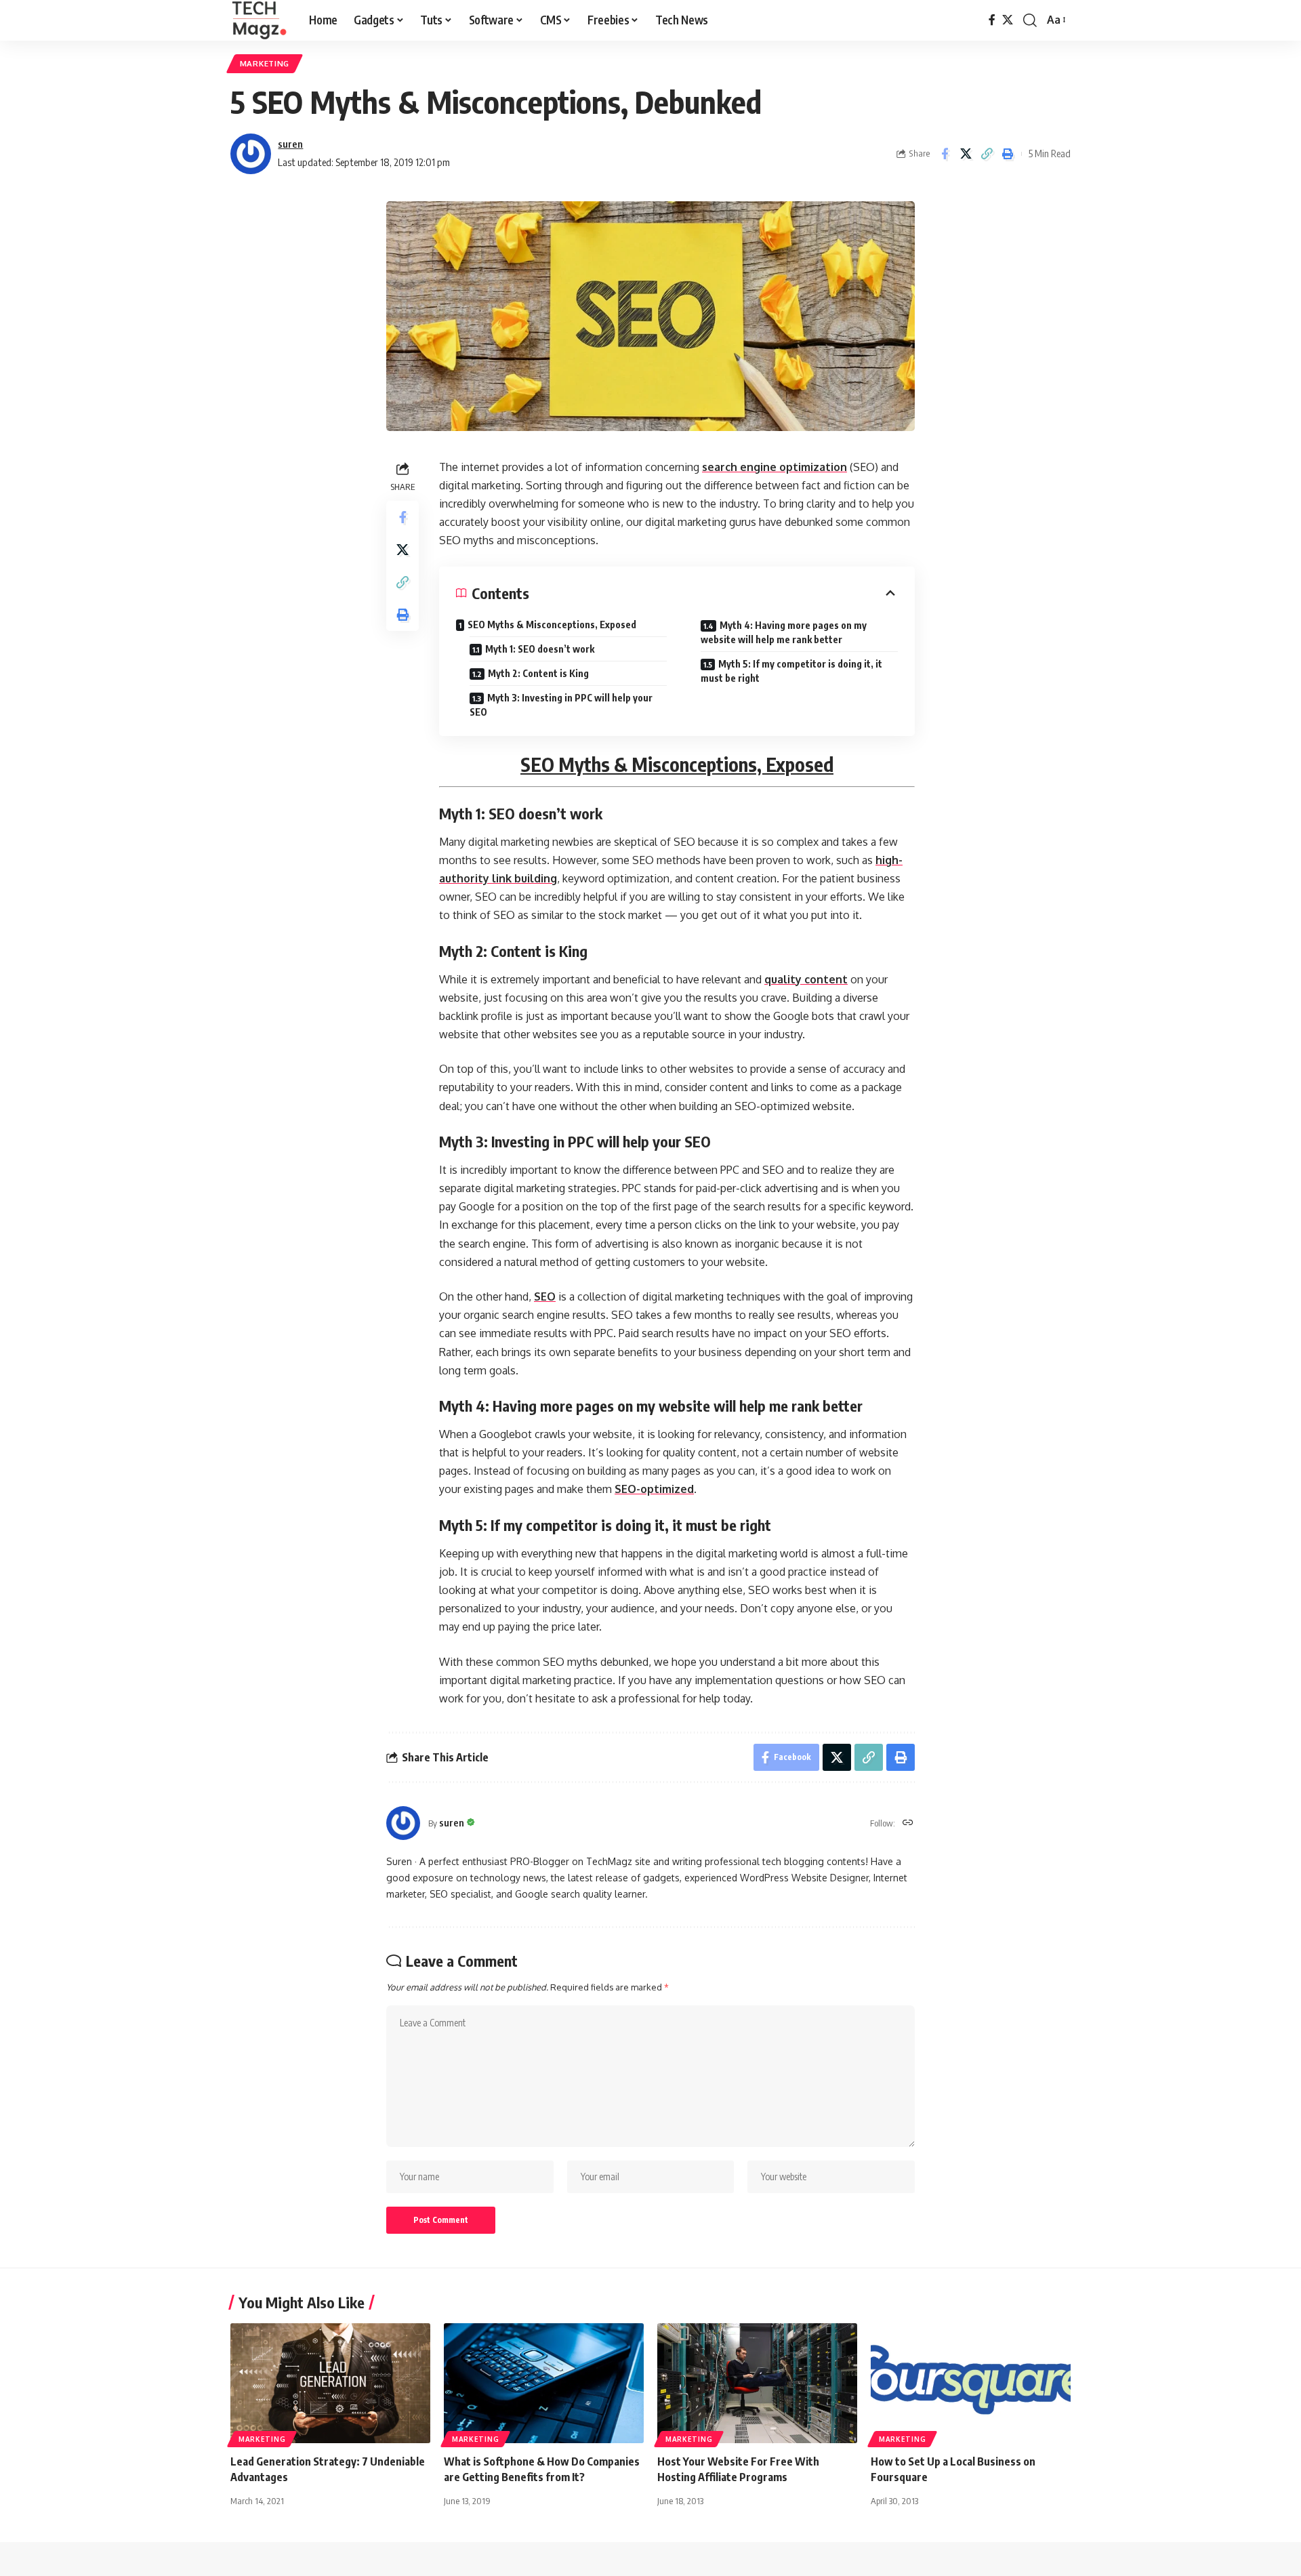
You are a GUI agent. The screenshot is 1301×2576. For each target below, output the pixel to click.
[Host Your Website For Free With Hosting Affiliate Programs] (757, 2383)
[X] (1008, 20)
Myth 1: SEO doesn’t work (540, 649)
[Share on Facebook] (945, 154)
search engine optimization (775, 467)
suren (290, 144)
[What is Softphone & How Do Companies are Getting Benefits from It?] (544, 2383)
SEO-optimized (654, 1489)
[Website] (908, 1823)
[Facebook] (992, 20)
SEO (545, 1296)
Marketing (265, 63)
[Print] (1008, 154)
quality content (806, 979)
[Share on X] (966, 154)
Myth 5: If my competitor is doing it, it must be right (791, 671)
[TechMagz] (259, 20)
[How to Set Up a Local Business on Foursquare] (971, 2383)
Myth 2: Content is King (538, 673)
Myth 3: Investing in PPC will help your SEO (561, 705)
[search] (1030, 20)
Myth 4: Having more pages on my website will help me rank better (784, 632)
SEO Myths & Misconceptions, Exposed (552, 625)
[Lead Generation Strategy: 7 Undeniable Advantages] (330, 2383)
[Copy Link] (987, 154)
